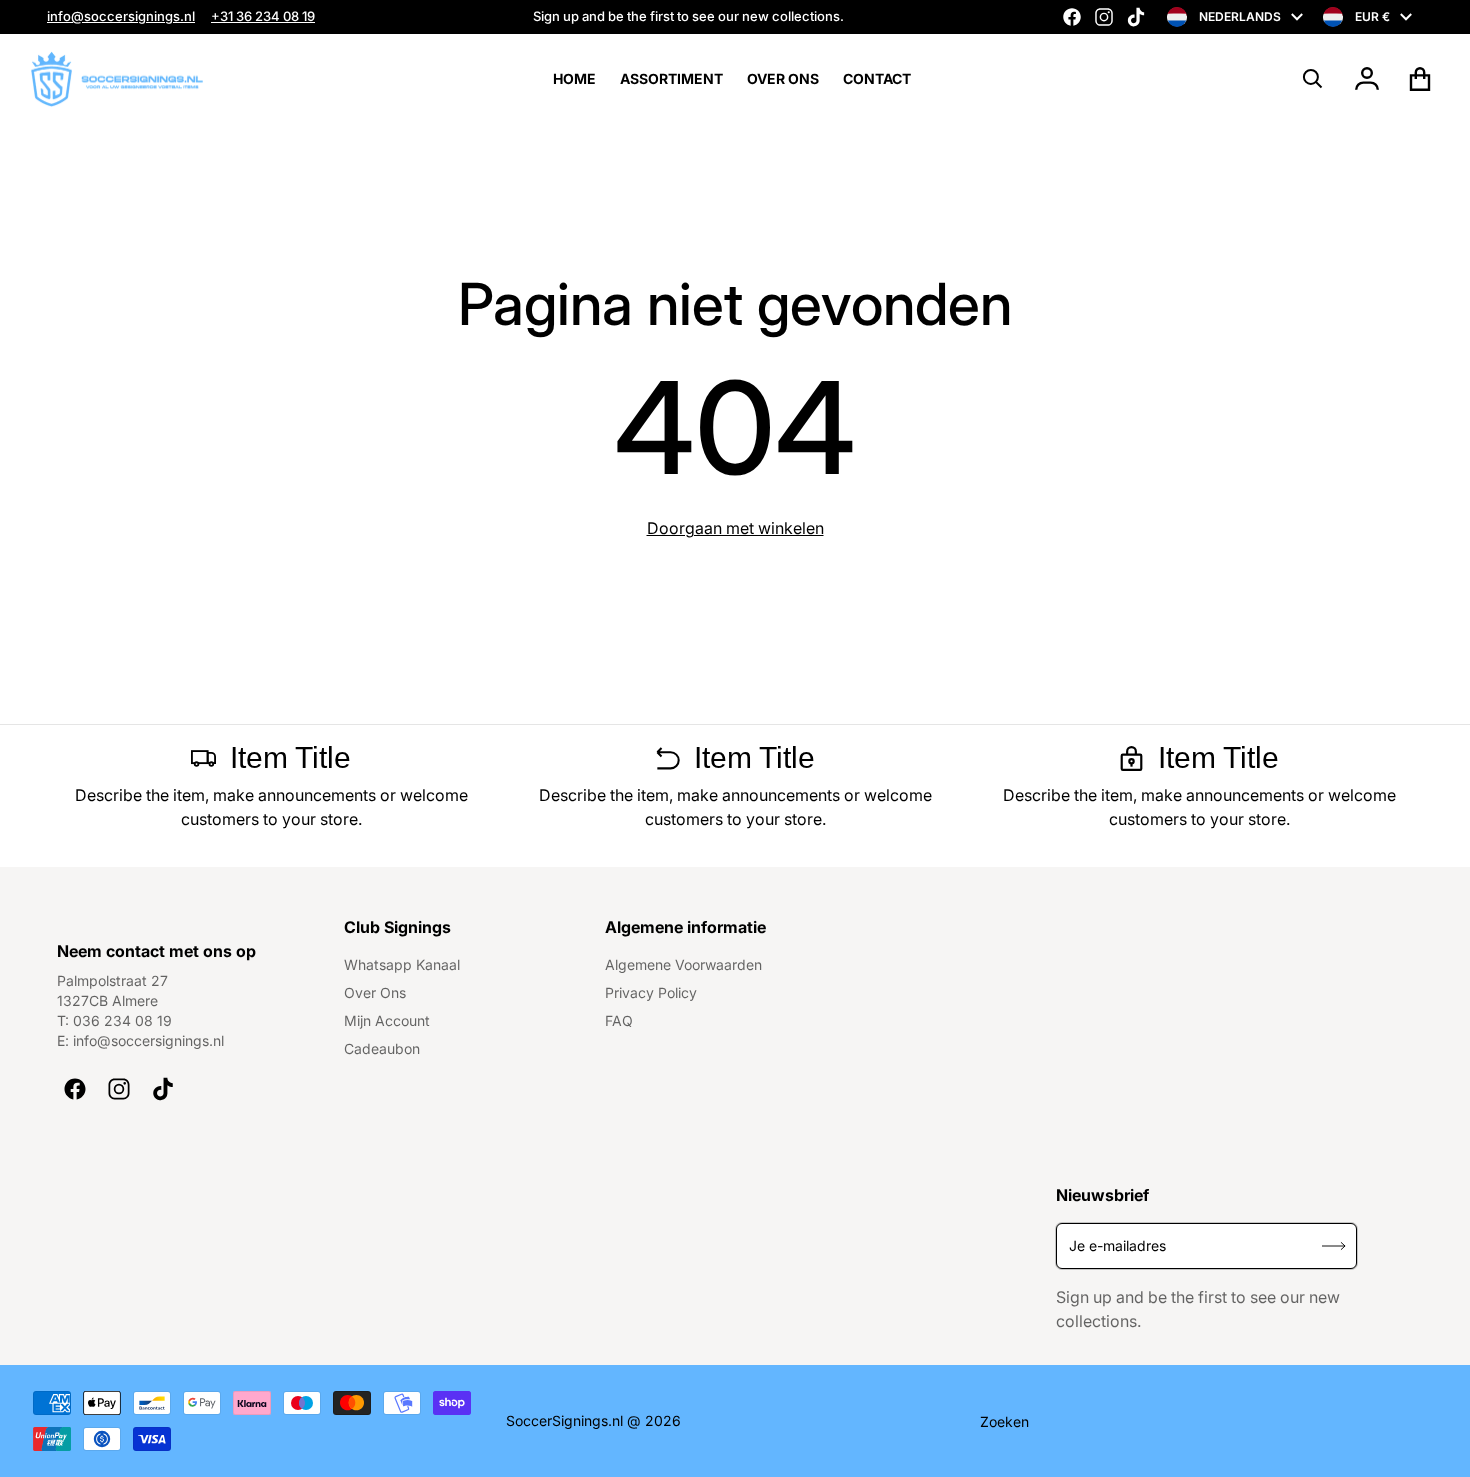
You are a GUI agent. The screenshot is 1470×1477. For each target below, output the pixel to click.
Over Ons (375, 992)
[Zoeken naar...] (1313, 79)
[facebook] (1072, 17)
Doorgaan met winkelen (735, 528)
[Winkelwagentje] (1420, 79)
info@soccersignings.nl (121, 16)
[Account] (1367, 79)
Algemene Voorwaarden (683, 964)
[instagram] (1104, 17)
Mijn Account (387, 1020)
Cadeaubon (382, 1048)
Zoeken (1004, 1421)
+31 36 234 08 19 (263, 16)
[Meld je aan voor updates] (1334, 1245)
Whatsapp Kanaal (402, 964)
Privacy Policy (651, 992)
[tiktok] (1136, 17)
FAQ (619, 1020)
